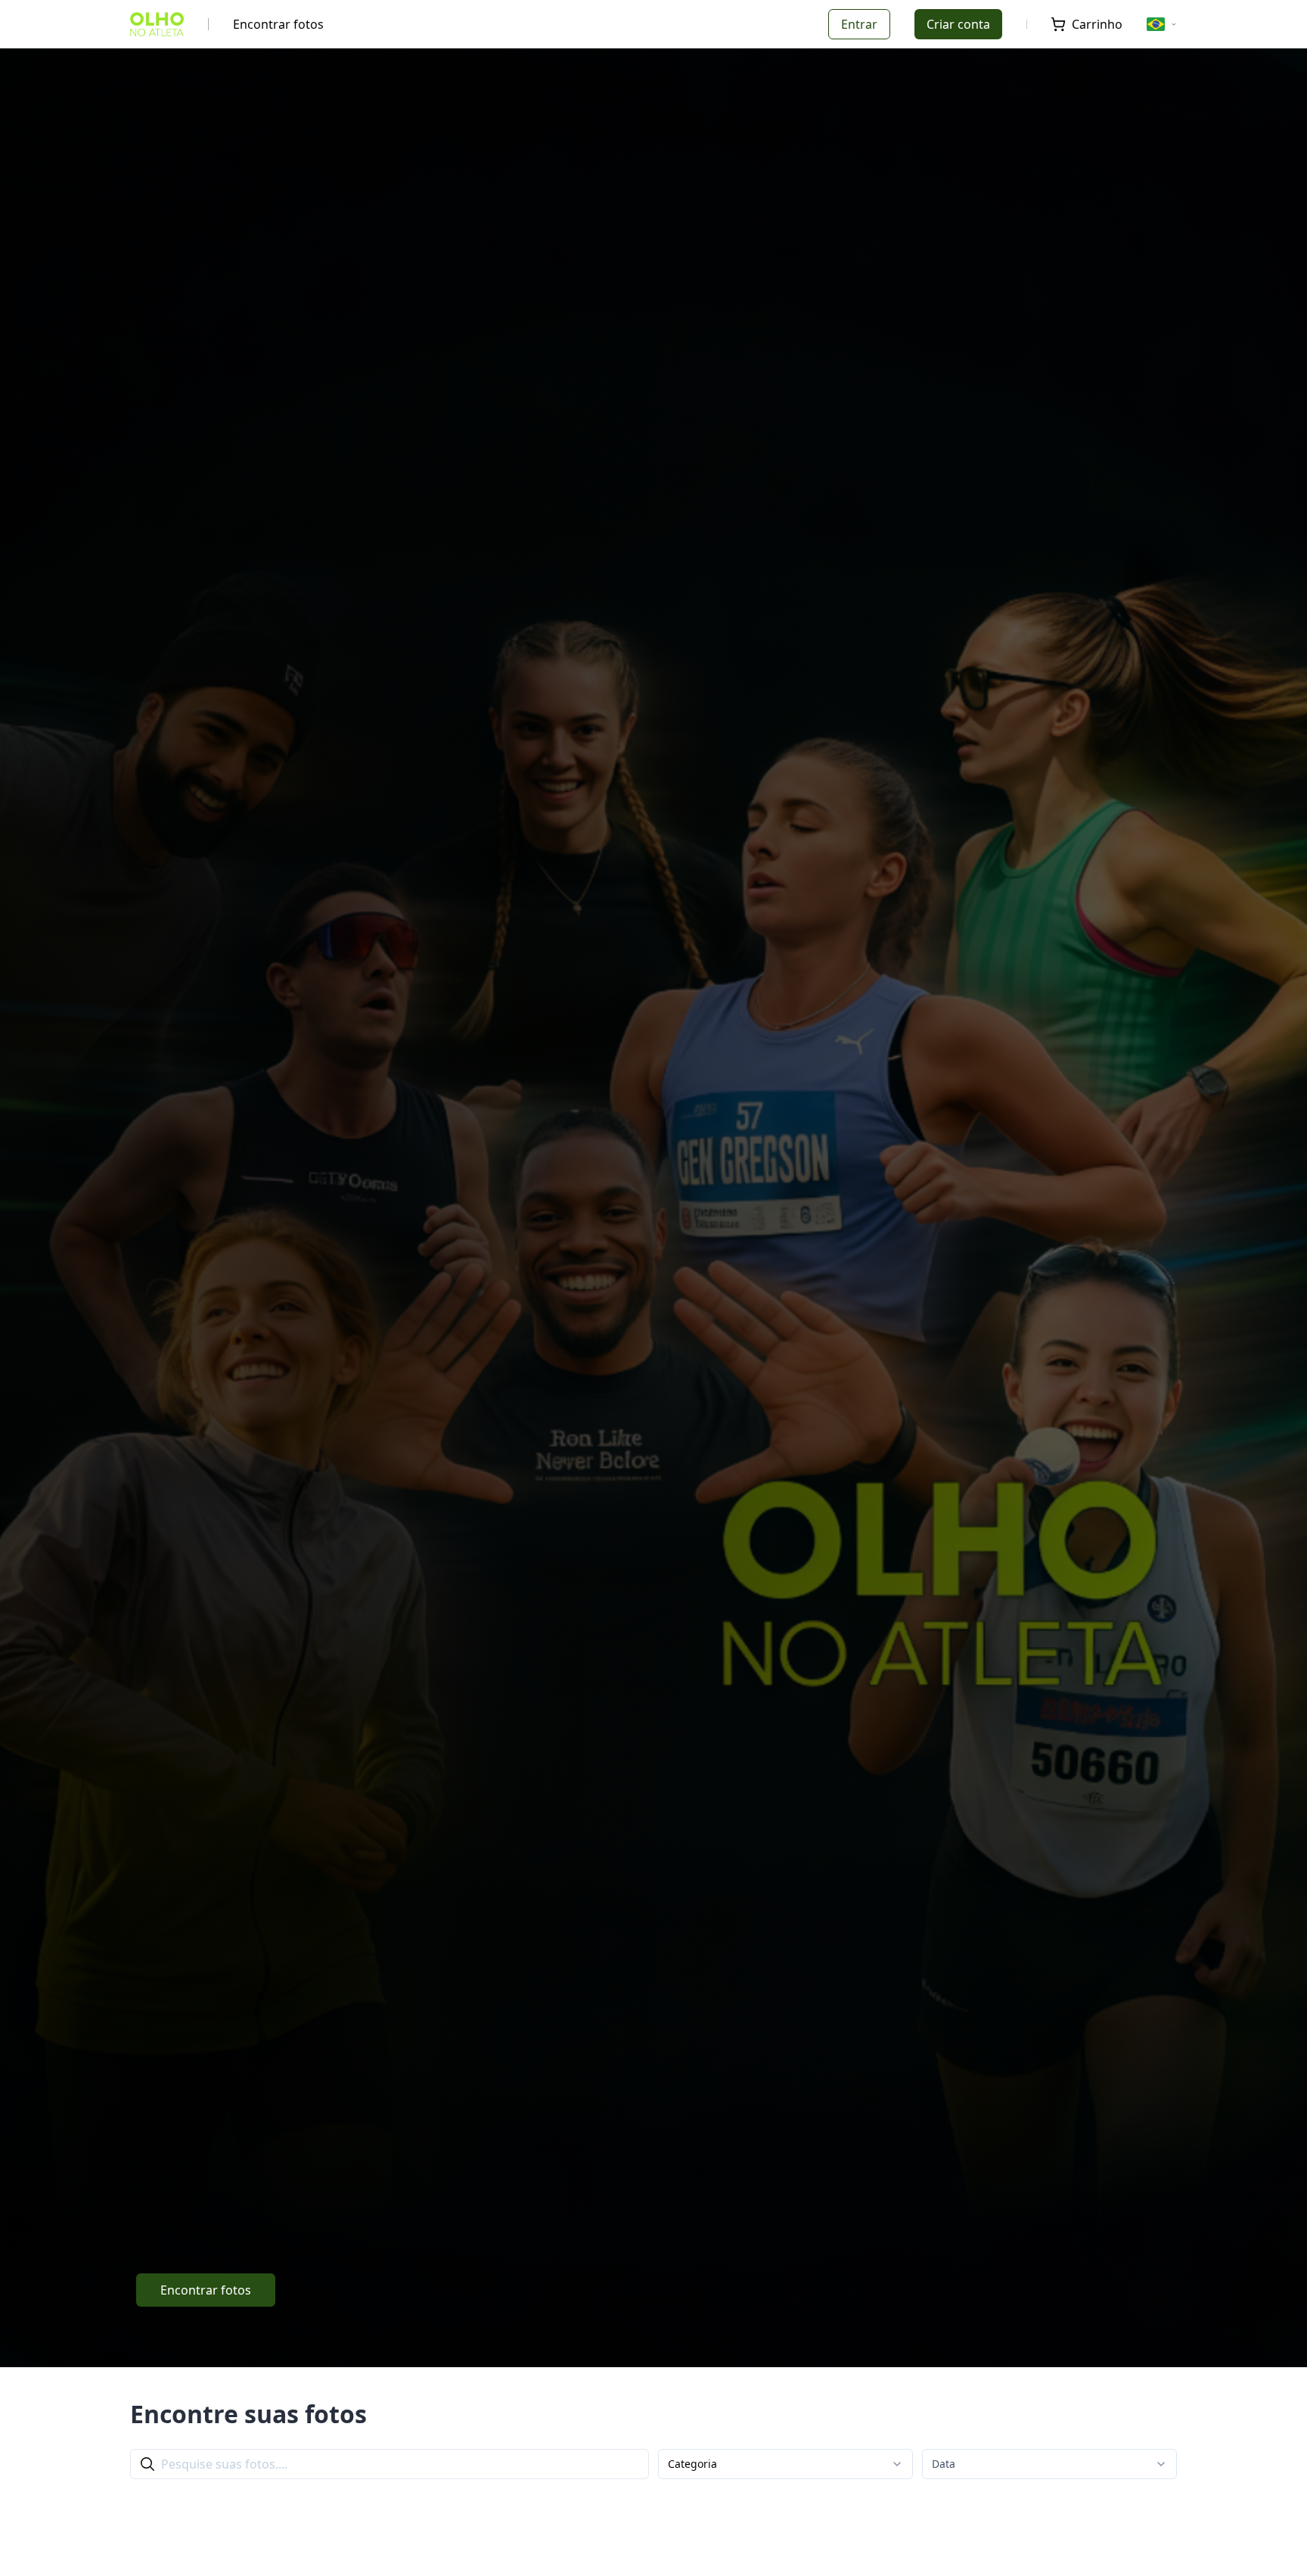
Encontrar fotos (278, 24)
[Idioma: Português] (1162, 24)
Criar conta (958, 24)
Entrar (859, 24)
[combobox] (785, 2464)
